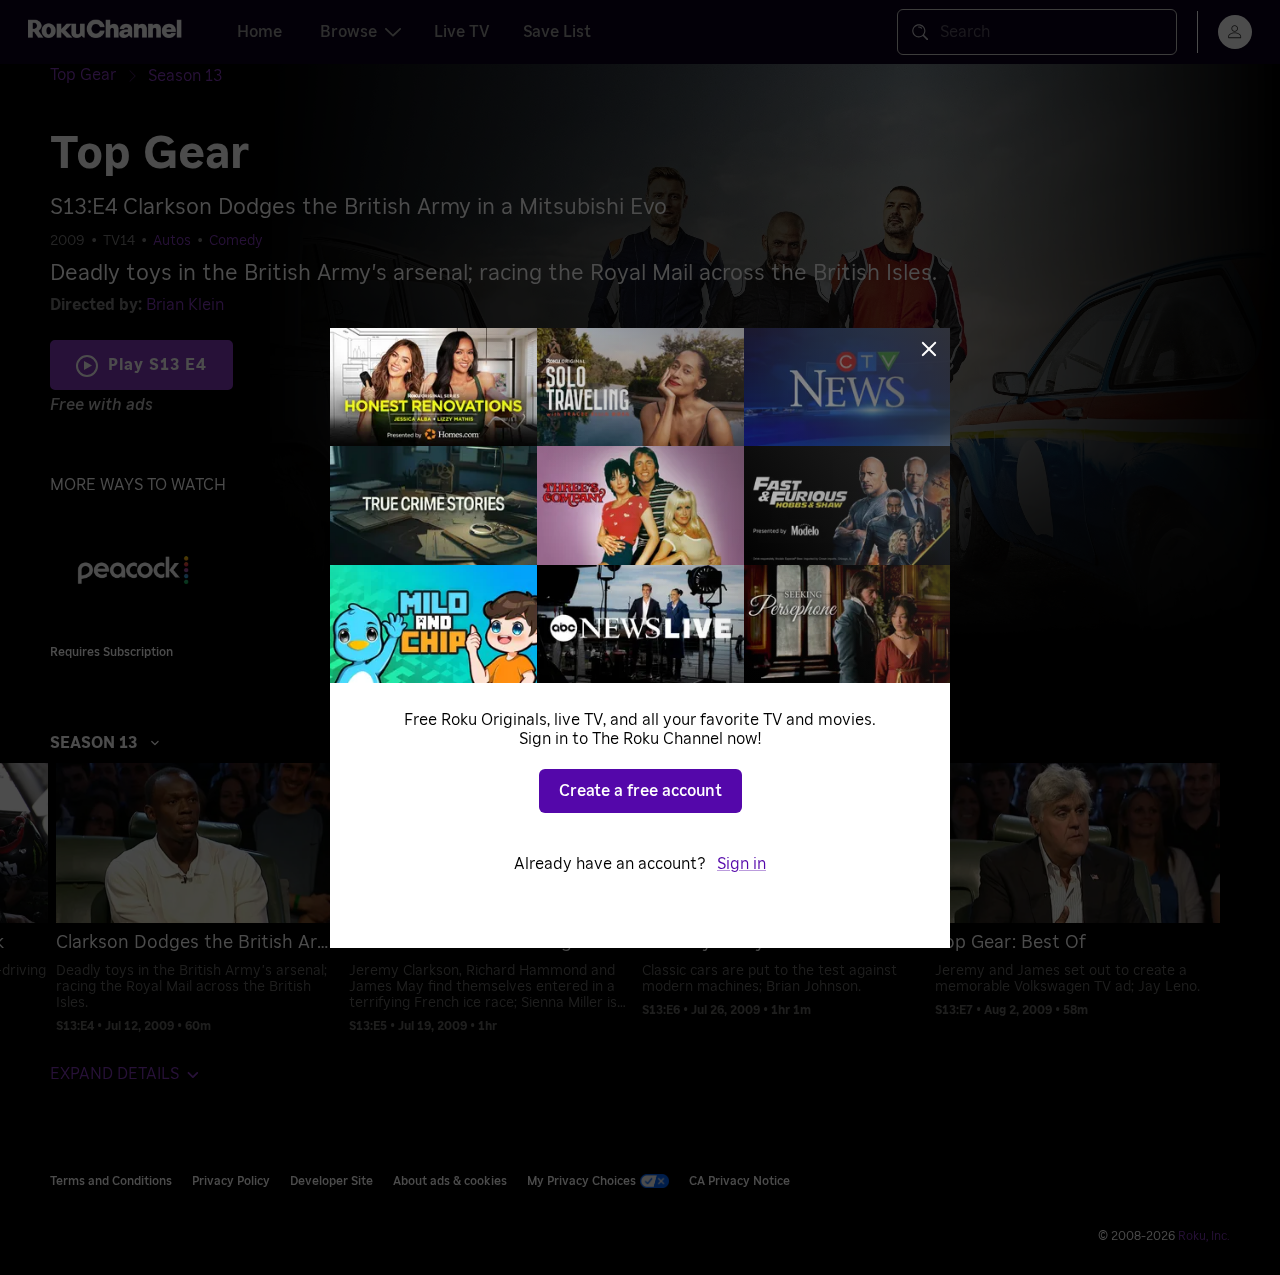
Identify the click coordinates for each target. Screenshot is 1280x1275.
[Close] (929, 349)
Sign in (741, 864)
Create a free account (640, 791)
